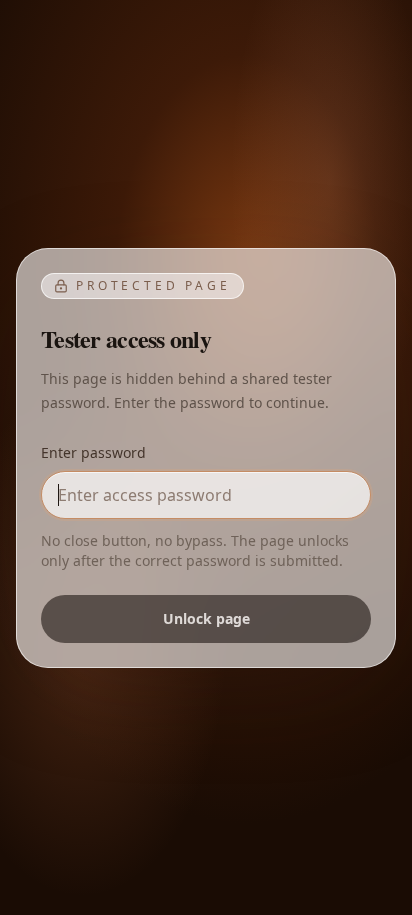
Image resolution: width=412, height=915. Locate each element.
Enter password (93, 452)
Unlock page (206, 618)
